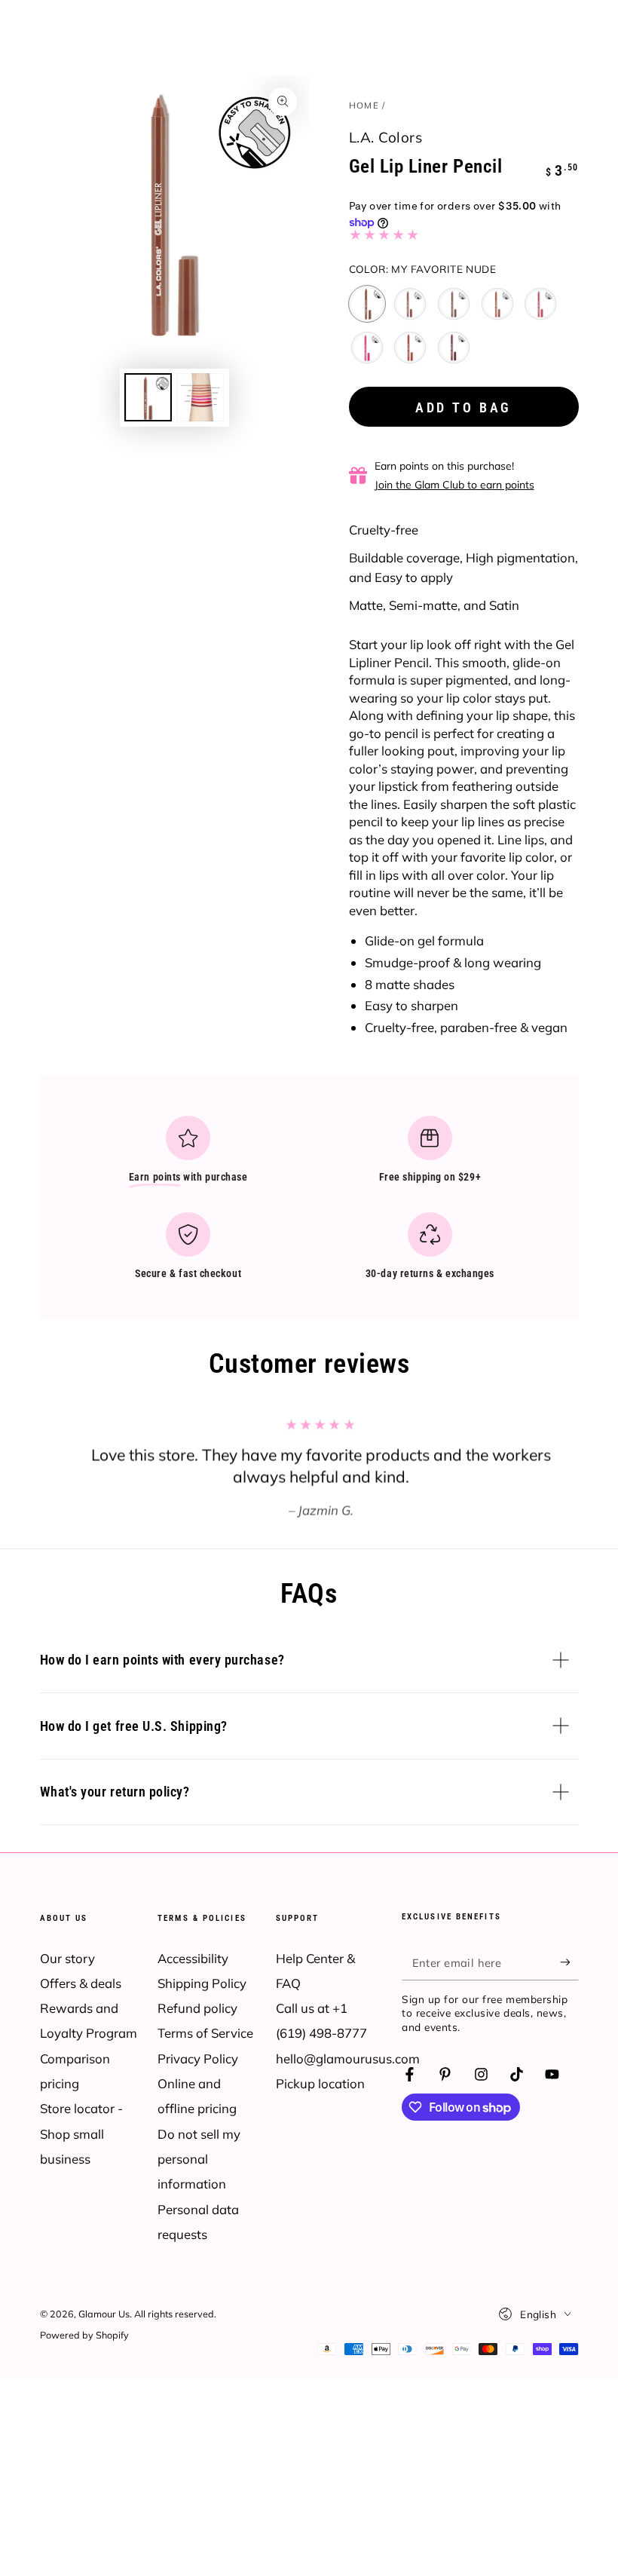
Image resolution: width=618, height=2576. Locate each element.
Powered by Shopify (84, 2335)
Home (364, 105)
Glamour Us (104, 2314)
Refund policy (197, 2008)
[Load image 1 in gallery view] (148, 397)
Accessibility (193, 1958)
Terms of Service (205, 2033)
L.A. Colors (386, 137)
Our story (67, 1958)
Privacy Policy (198, 2058)
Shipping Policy (202, 1983)
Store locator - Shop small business (81, 2133)
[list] (309, 1204)
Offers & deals (81, 1983)
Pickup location (320, 2083)
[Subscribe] (569, 1962)
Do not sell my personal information (199, 2159)
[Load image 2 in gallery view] (200, 397)
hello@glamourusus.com (348, 2058)
